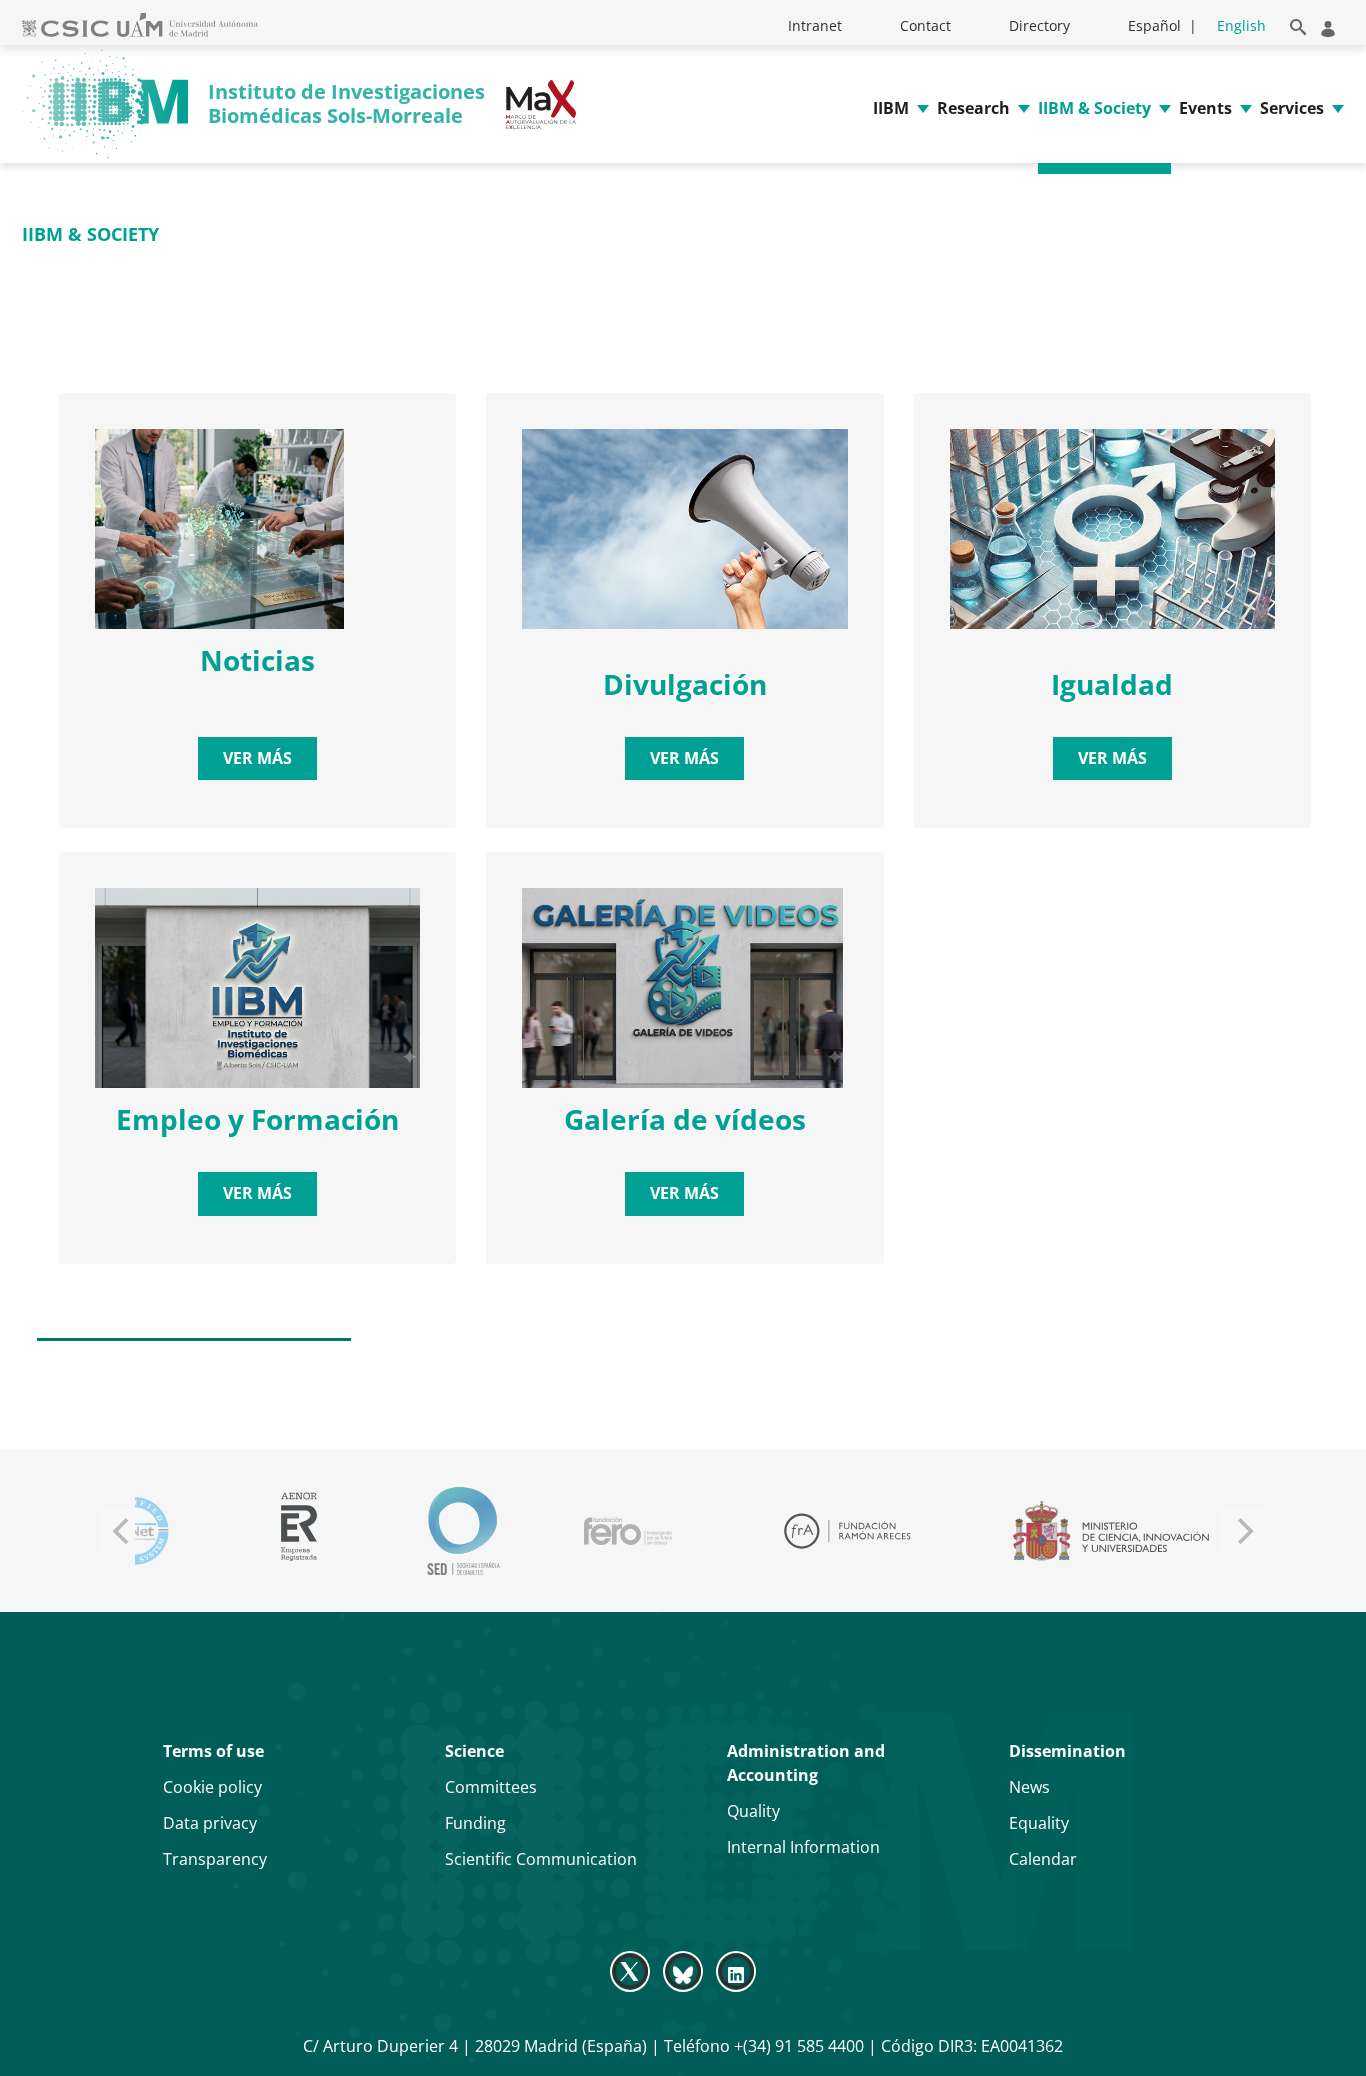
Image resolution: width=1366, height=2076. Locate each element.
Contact (925, 25)
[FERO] (339, 1531)
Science (474, 1751)
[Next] (1243, 1531)
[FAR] (558, 1531)
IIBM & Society (1094, 108)
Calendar (1043, 1859)
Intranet (815, 25)
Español (1154, 25)
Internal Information (803, 1847)
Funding (475, 1823)
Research (973, 108)
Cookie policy (212, 1787)
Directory (1039, 25)
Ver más (257, 758)
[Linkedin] (736, 1971)
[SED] (175, 1531)
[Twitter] (631, 1971)
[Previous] (123, 1531)
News (1029, 1787)
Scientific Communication (541, 1859)
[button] (1294, 23)
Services (1292, 108)
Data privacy (210, 1823)
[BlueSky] (682, 1971)
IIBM (891, 108)
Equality (1039, 1823)
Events (1205, 108)
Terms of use (213, 1751)
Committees (491, 1787)
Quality (753, 1811)
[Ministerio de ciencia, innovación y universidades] (821, 1531)
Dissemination (1067, 1751)
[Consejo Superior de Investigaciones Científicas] (1048, 1531)
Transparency (215, 1859)
